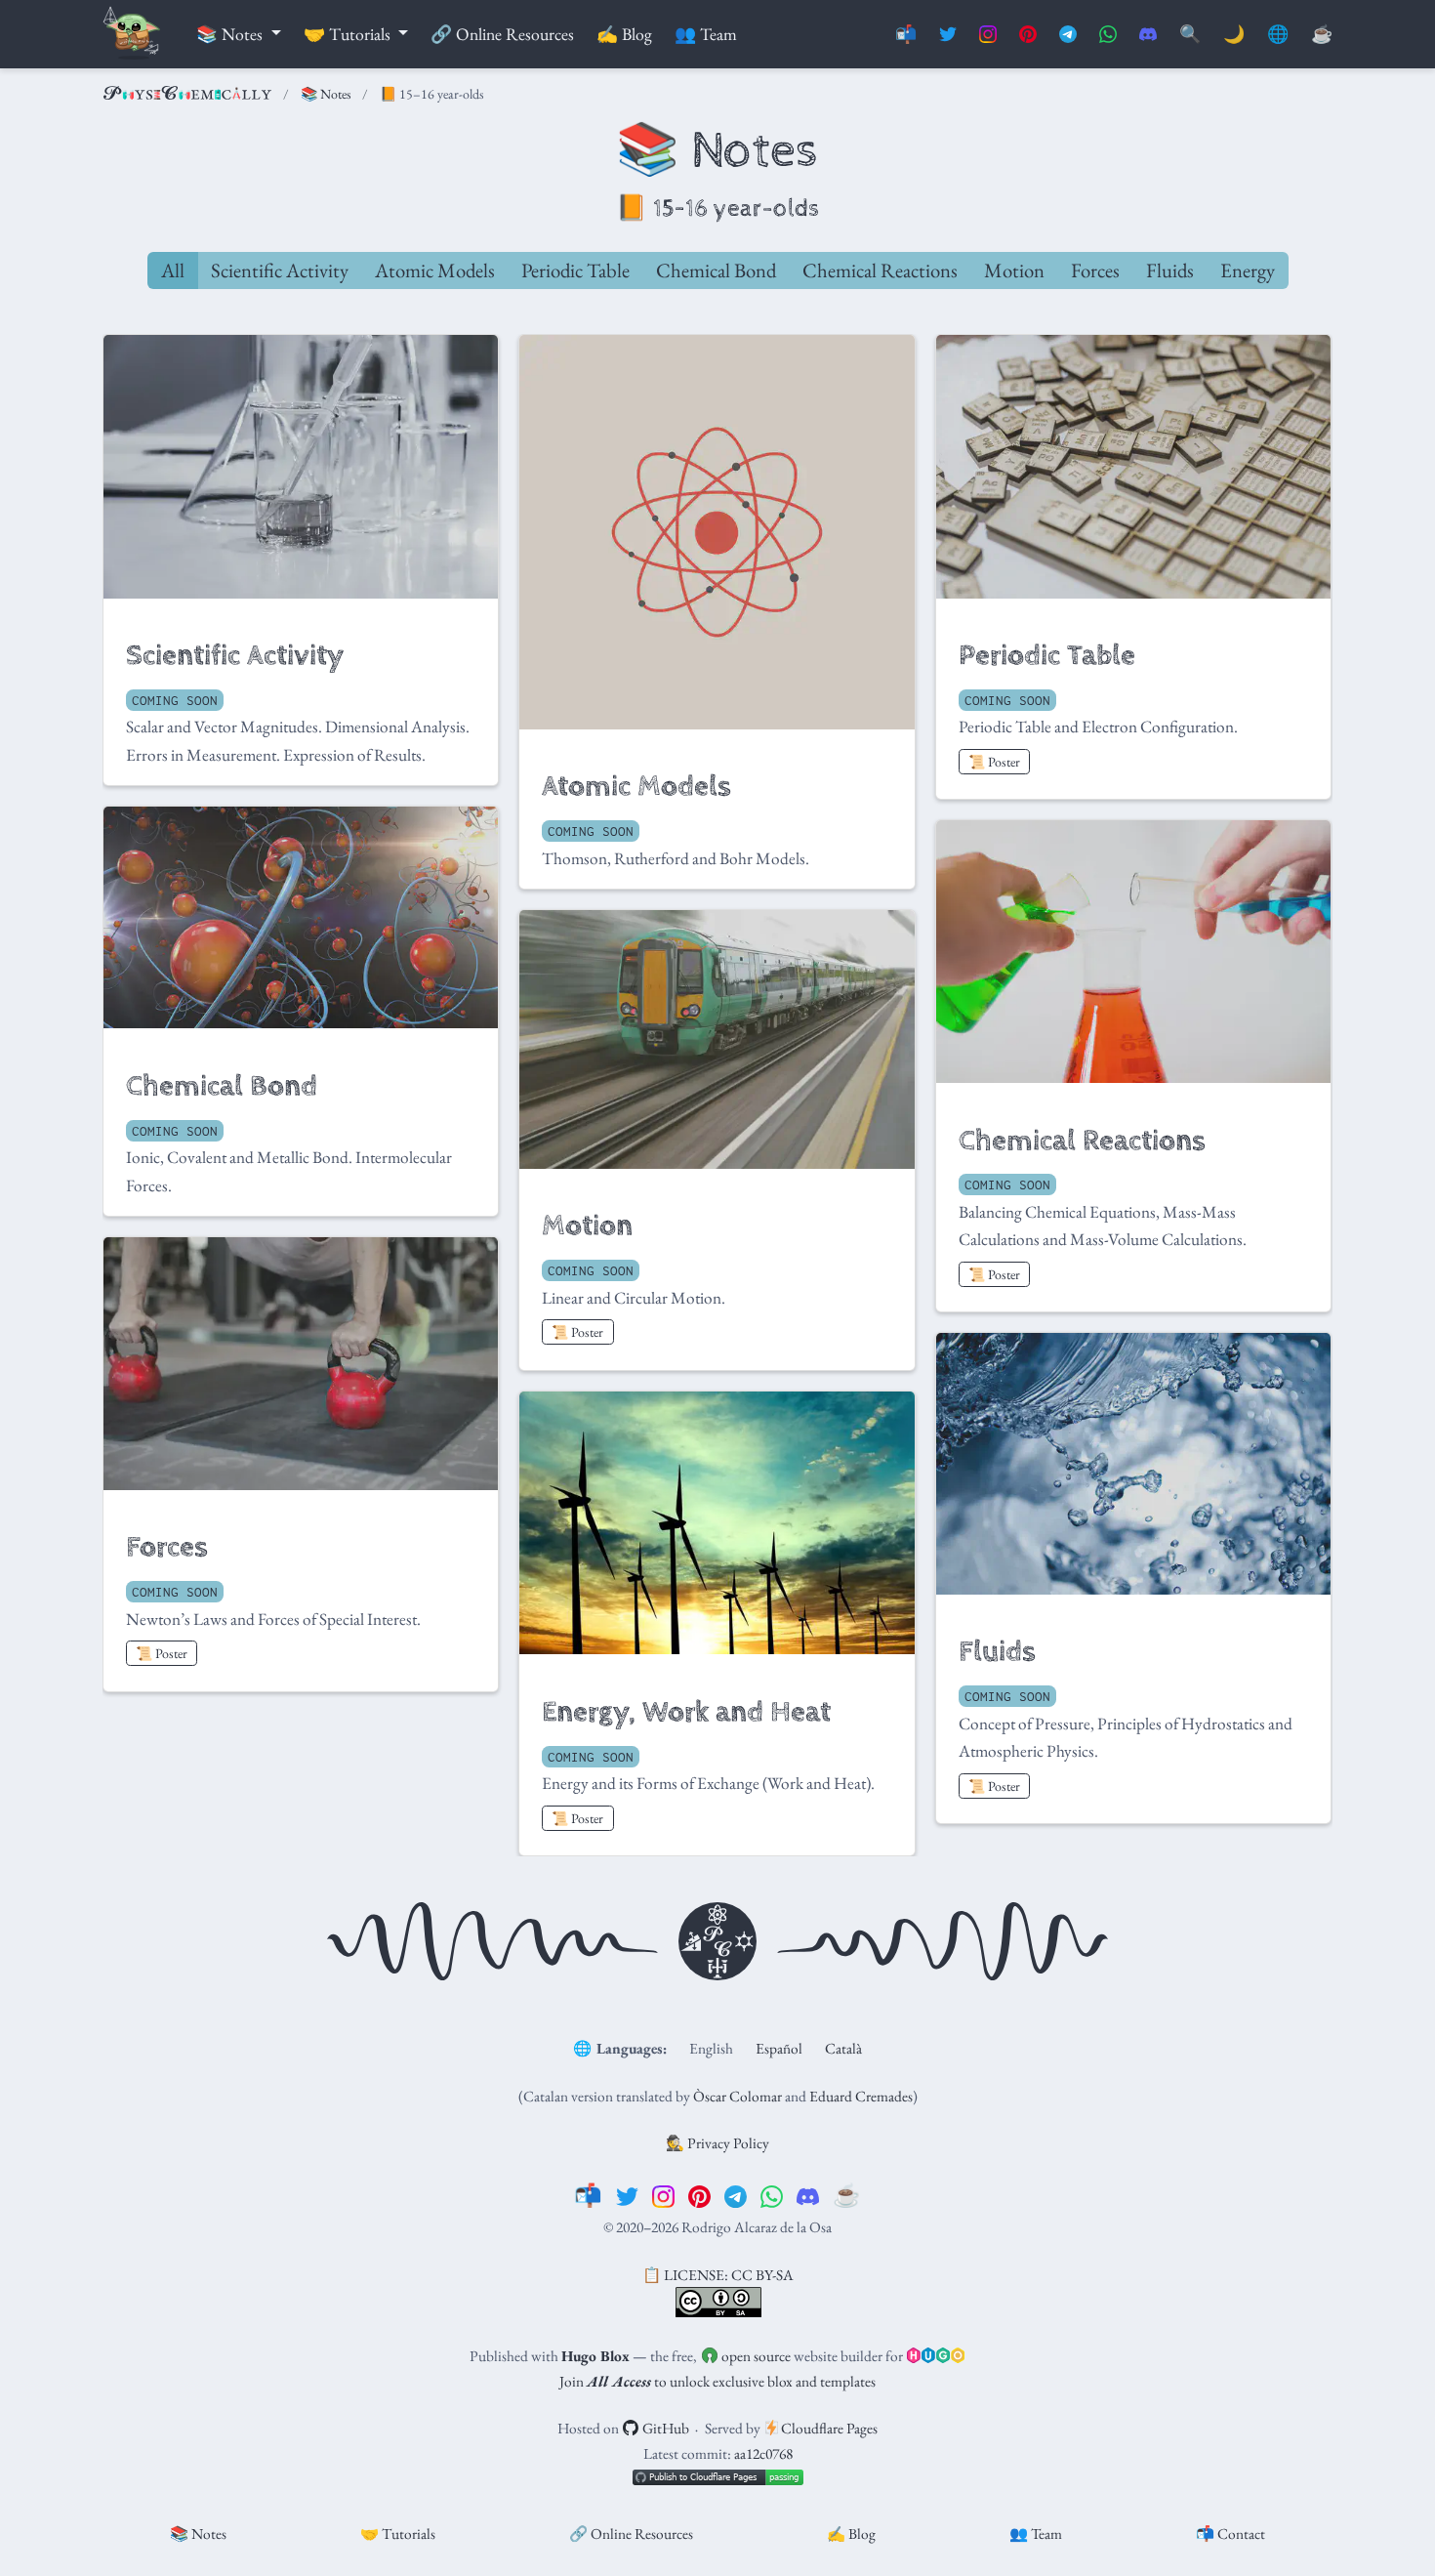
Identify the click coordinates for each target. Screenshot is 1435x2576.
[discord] (808, 2195)
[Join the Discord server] (1148, 35)
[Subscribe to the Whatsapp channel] (1108, 35)
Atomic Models (435, 270)
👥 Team (1036, 2534)
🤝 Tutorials (398, 2534)
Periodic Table (575, 270)
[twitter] (627, 2195)
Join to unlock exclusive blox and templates (717, 2381)
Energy (1248, 270)
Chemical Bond (716, 270)
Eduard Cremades (861, 2096)
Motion (1014, 270)
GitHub (664, 2428)
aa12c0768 (763, 2453)
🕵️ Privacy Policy (717, 2143)
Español (779, 2048)
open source (754, 2356)
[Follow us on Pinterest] (1028, 35)
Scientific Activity (280, 270)
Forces (1095, 270)
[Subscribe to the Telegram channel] (1068, 35)
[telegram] (736, 2195)
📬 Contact (1230, 2534)
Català (843, 2048)
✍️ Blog (851, 2534)
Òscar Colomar (738, 2096)
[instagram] (663, 2195)
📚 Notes (326, 94)
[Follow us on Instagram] (988, 35)
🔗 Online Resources (631, 2534)
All (173, 270)
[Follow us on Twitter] (948, 35)
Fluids (1170, 270)
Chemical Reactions (880, 270)
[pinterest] (699, 2195)
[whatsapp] (772, 2195)
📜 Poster (994, 762)
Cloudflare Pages (828, 2428)
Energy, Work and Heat (686, 1712)
